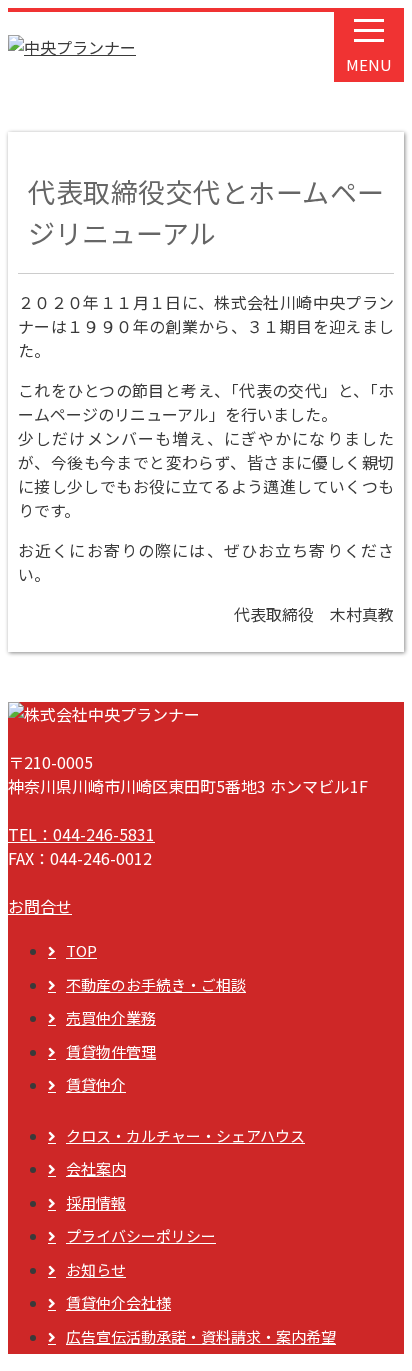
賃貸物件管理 (111, 1051)
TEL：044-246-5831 (81, 834)
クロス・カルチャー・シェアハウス (185, 1135)
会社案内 (96, 1168)
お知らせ (96, 1269)
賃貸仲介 (96, 1084)
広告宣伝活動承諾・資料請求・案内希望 (201, 1336)
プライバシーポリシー (141, 1235)
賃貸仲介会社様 (118, 1302)
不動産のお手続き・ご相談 (156, 984)
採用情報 (96, 1202)
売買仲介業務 (111, 1017)
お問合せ (40, 906)
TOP (81, 950)
